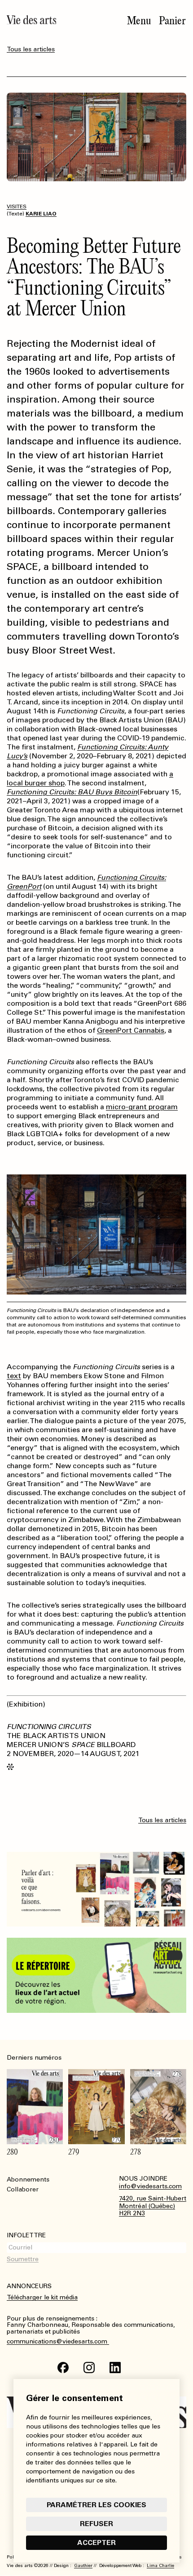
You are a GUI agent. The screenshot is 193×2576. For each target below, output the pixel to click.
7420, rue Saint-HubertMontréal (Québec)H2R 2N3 (153, 2206)
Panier (172, 21)
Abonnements (28, 2180)
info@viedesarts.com (150, 2186)
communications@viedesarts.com (58, 2342)
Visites (17, 206)
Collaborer (23, 2189)
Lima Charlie (160, 2566)
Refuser (96, 2524)
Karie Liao (41, 214)
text (14, 1376)
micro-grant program (142, 1107)
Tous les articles (31, 49)
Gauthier (83, 2566)
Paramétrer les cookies (96, 2505)
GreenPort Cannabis (131, 1030)
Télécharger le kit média (42, 2297)
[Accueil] (31, 20)
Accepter (96, 2542)
